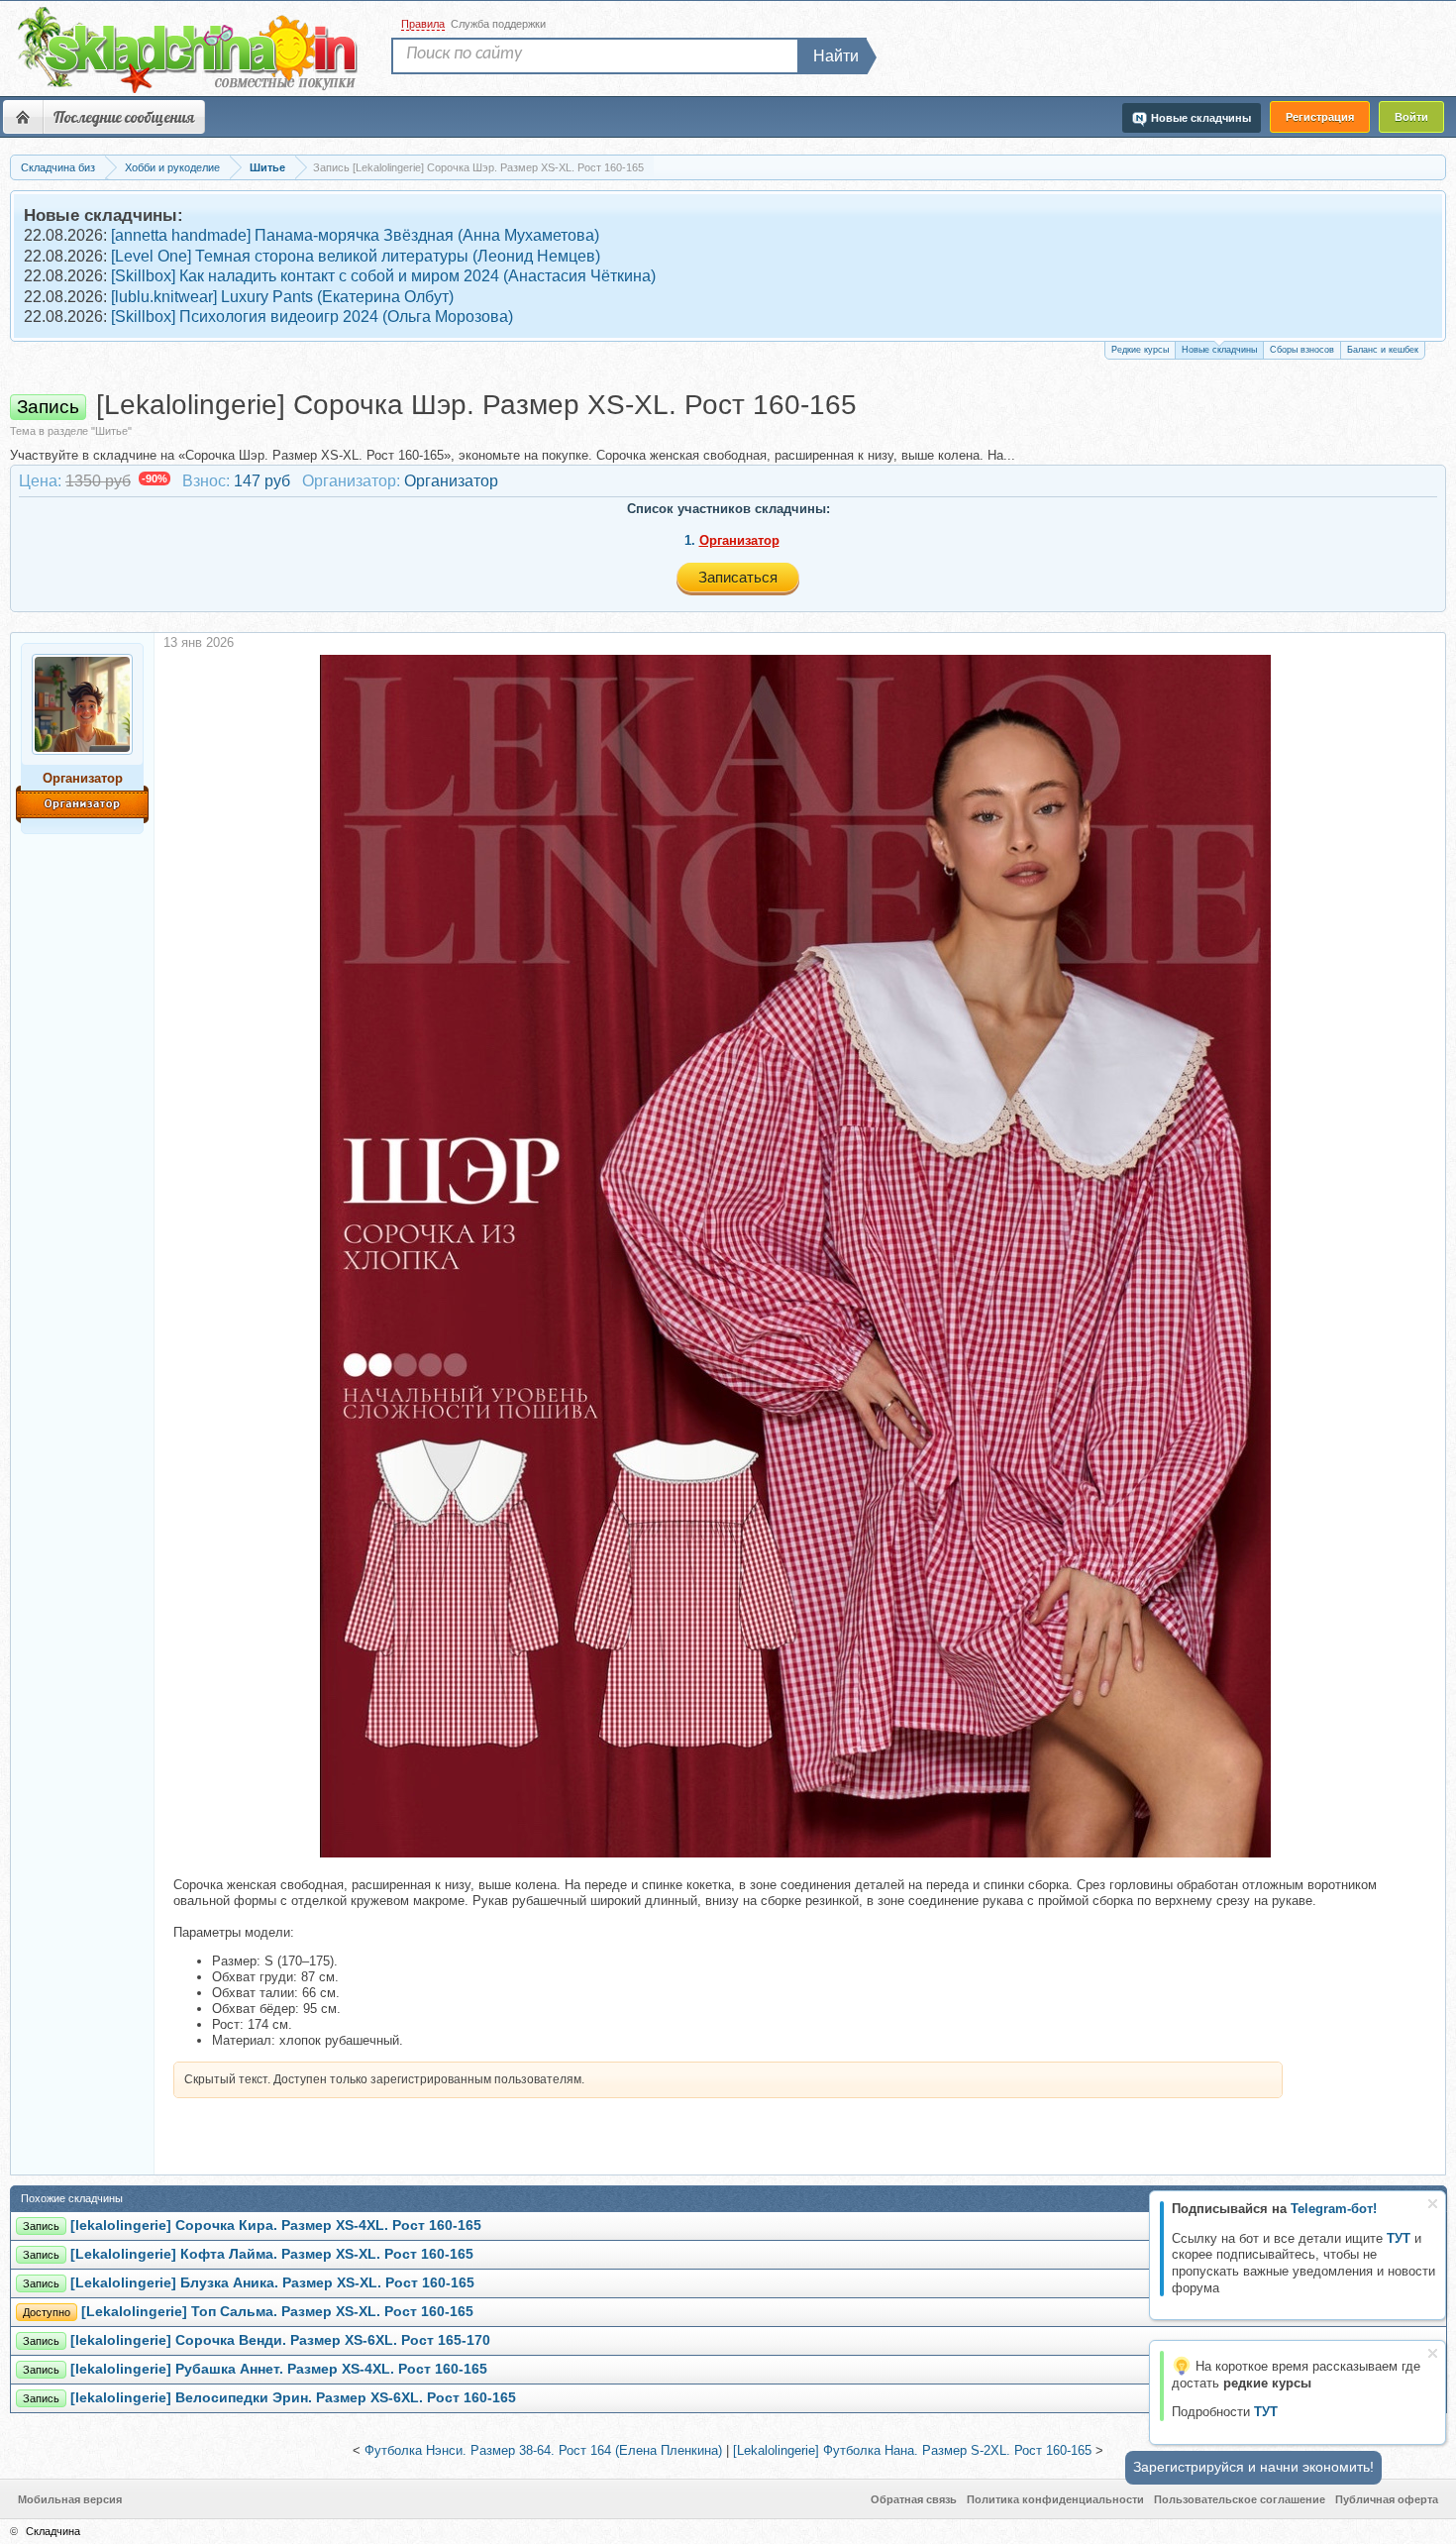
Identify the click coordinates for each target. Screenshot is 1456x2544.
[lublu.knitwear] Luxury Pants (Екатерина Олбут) (282, 297)
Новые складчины (1219, 350)
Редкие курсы (1140, 350)
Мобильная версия (70, 2499)
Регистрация (1320, 117)
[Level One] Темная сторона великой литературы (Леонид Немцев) (356, 256)
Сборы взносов (1302, 350)
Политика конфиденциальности (1055, 2499)
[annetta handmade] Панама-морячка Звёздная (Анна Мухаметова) (355, 235)
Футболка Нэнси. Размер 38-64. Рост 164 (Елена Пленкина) (543, 2450)
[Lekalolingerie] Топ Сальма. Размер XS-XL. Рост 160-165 (277, 2312)
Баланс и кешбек (1383, 350)
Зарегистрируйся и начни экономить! (1253, 2467)
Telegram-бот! (1334, 2209)
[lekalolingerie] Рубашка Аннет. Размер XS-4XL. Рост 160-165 (279, 2369)
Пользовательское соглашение (1240, 2499)
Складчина (53, 2531)
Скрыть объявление (1433, 2204)
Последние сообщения (124, 117)
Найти (836, 56)
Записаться (738, 577)
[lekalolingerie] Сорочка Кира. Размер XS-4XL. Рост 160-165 (276, 2226)
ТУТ (1399, 2238)
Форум (23, 117)
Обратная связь (914, 2499)
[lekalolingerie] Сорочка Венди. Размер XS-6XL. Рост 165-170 (280, 2340)
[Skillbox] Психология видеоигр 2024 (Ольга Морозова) (312, 317)
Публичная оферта (1387, 2499)
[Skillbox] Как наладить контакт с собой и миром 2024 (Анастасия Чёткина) (383, 276)
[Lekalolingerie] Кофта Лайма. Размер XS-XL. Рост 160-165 (272, 2254)
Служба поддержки (498, 24)
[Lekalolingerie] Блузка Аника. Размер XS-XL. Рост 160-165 (272, 2283)
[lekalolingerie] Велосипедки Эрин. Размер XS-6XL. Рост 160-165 (293, 2398)
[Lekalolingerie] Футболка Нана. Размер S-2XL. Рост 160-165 (912, 2450)
